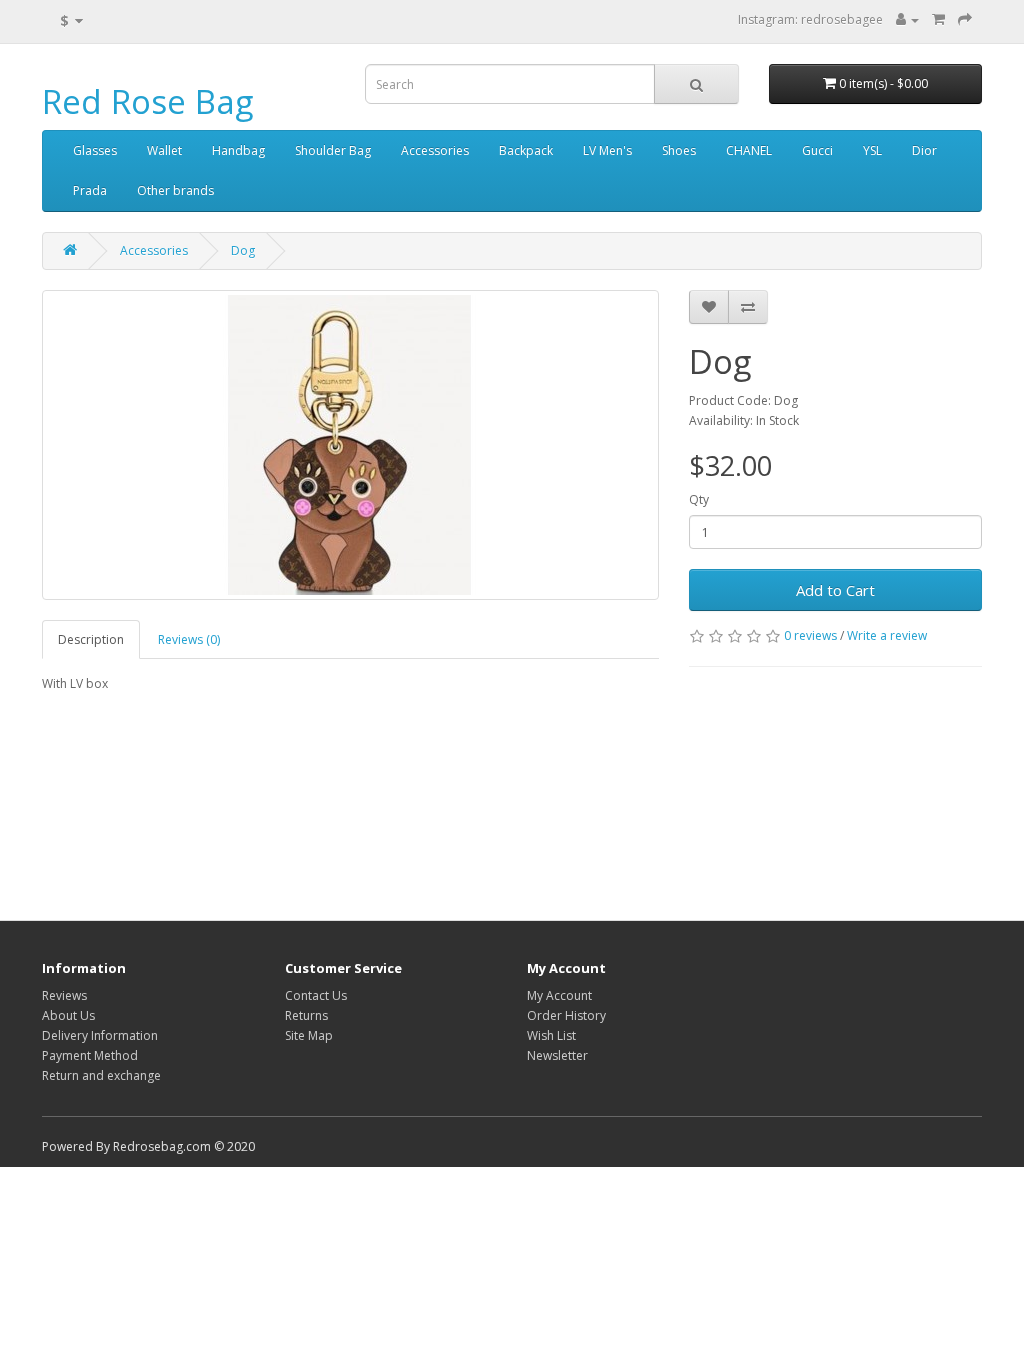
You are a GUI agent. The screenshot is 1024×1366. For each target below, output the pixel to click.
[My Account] (907, 19)
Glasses (95, 150)
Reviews (64, 995)
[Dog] (350, 445)
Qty (699, 499)
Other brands (175, 190)
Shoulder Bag (333, 150)
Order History (566, 1015)
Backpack (526, 150)
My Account (559, 995)
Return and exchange (101, 1075)
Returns (306, 1015)
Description (91, 639)
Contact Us (316, 995)
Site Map (309, 1035)
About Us (68, 1015)
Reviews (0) (189, 639)
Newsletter (557, 1055)
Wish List (551, 1035)
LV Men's (607, 150)
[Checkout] (965, 19)
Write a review (887, 635)
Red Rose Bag (147, 101)
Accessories (435, 150)
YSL (872, 150)
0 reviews (810, 635)
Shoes (679, 150)
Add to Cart (835, 590)
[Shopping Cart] (938, 19)
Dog (243, 250)
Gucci (817, 150)
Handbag (238, 150)
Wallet (164, 150)
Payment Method (90, 1055)
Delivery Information (100, 1035)
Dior (924, 150)
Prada (90, 190)
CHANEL (749, 150)
